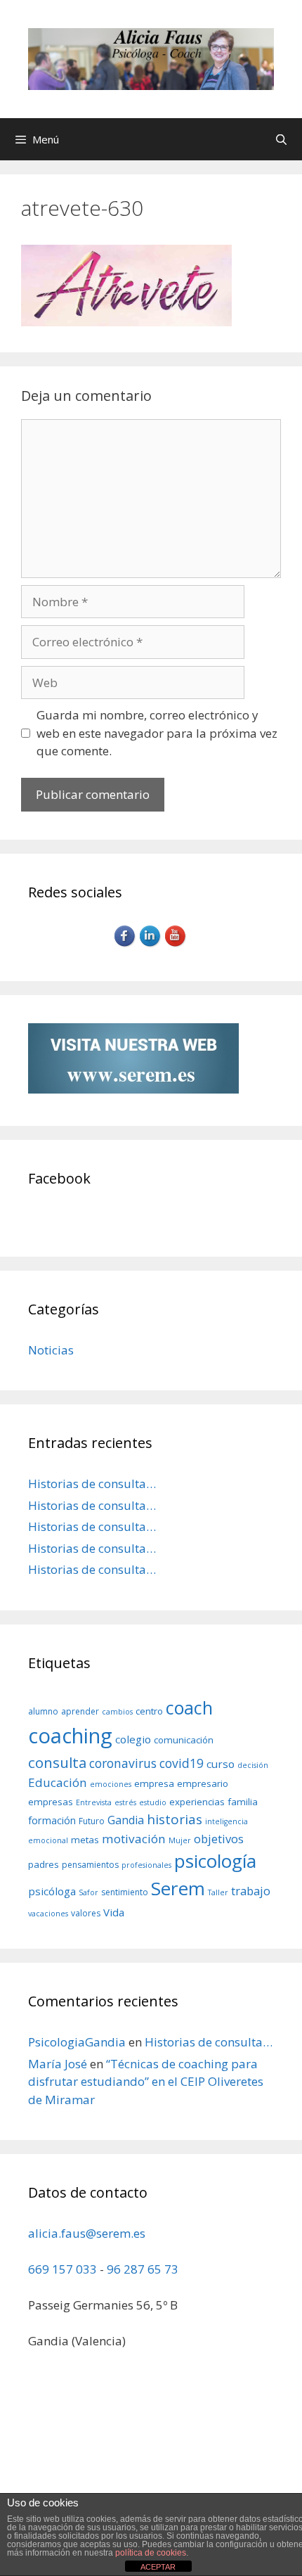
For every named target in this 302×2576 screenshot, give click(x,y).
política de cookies (151, 2553)
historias (175, 1819)
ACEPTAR (158, 2567)
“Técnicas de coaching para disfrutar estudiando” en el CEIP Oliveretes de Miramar (146, 2082)
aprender (80, 1711)
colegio (133, 1739)
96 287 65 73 (143, 2269)
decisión (253, 1765)
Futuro (92, 1821)
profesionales (146, 1865)
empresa (154, 1783)
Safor (88, 1892)
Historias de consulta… (92, 1484)
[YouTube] (176, 945)
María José (58, 2064)
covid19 (182, 1763)
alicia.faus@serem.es (87, 2233)
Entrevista (94, 1802)
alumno (43, 1711)
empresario (203, 1783)
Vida (114, 1912)
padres (44, 1864)
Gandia (126, 1820)
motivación (134, 1839)
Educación (58, 1782)
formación (52, 1820)
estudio (153, 1802)
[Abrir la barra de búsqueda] (281, 139)
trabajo (251, 1891)
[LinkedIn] (151, 945)
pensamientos (90, 1865)
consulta (57, 1762)
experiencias (197, 1802)
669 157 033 (63, 2269)
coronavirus (123, 1763)
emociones (111, 1784)
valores (86, 1913)
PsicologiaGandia (77, 2042)
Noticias (51, 1350)
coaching (70, 1736)
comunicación (184, 1740)
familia (243, 1802)
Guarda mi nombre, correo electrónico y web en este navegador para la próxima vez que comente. (157, 733)
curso (221, 1764)
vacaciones (48, 1914)
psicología (215, 1861)
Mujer (180, 1840)
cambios (117, 1712)
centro (149, 1711)
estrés (125, 1802)
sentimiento (125, 1892)
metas (85, 1840)
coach (189, 1707)
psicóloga (52, 1891)
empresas (51, 1802)
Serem (178, 1888)
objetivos (219, 1839)
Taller (218, 1892)
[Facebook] (126, 945)
